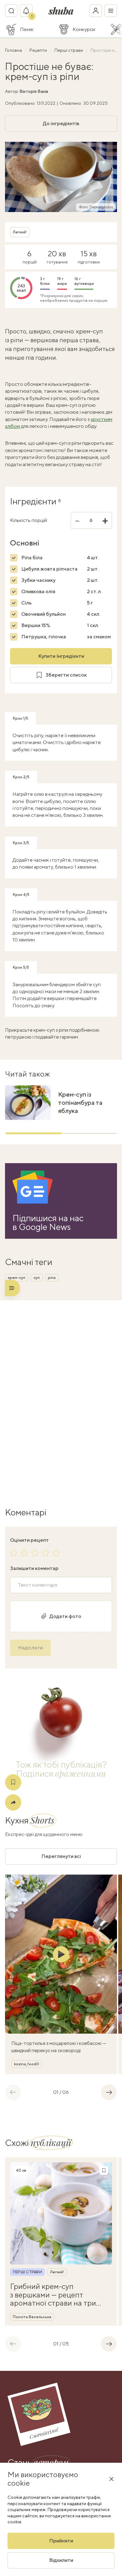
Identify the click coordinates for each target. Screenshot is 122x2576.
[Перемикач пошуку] (11, 11)
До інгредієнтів (61, 123)
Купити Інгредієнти (61, 656)
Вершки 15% (36, 625)
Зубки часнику (38, 580)
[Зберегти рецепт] (13, 1782)
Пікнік (27, 29)
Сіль (26, 603)
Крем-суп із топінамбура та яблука (80, 1102)
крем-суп (17, 1278)
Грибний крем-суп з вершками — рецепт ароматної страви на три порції (53, 2294)
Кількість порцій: (29, 520)
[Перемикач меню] (111, 11)
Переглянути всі (61, 1856)
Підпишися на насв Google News (48, 1222)
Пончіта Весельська (32, 2317)
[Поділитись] (13, 1802)
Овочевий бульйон (43, 614)
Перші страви (69, 50)
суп (37, 1278)
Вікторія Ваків (34, 91)
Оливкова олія (38, 591)
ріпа (52, 1278)
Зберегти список (66, 675)
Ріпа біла (32, 558)
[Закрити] (111, 2479)
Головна (14, 50)
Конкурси (84, 29)
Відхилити (61, 2560)
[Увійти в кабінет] (96, 11)
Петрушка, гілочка (44, 637)
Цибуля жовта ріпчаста (49, 569)
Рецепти (39, 50)
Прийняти (61, 2541)
